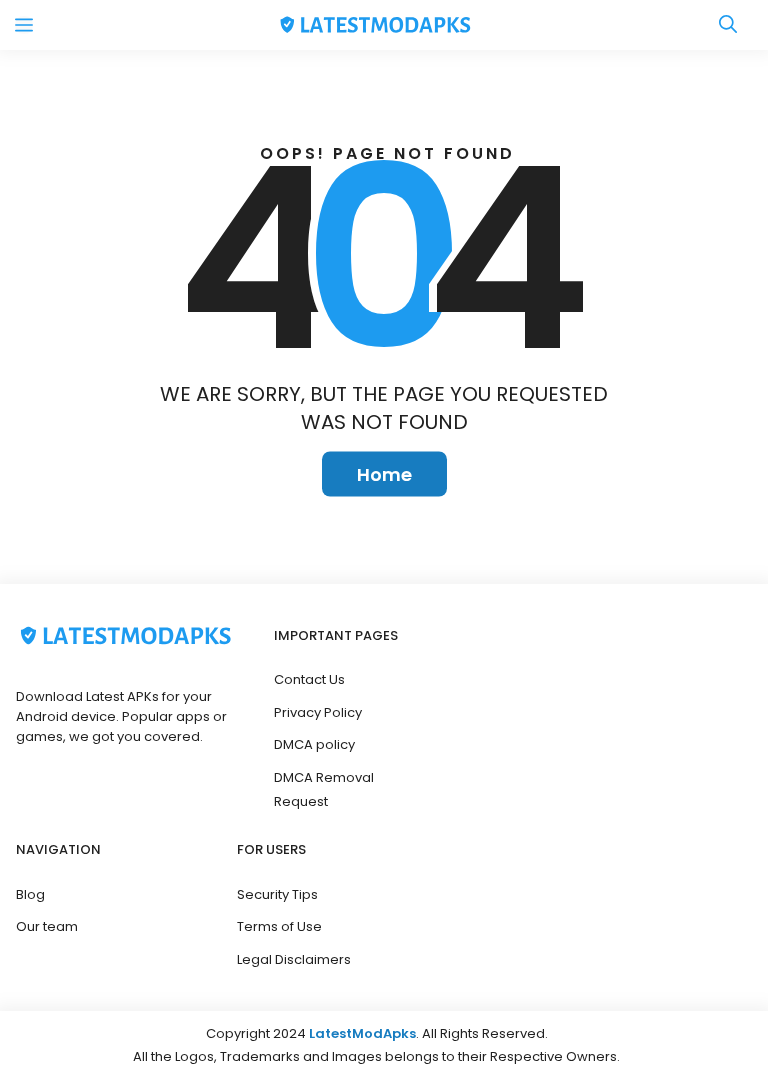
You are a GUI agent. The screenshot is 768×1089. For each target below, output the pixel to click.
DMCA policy (314, 744)
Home (384, 474)
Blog (30, 894)
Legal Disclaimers (294, 959)
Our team (47, 926)
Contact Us (309, 679)
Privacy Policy (318, 712)
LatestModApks (362, 1033)
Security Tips (277, 894)
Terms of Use (279, 926)
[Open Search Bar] (728, 25)
